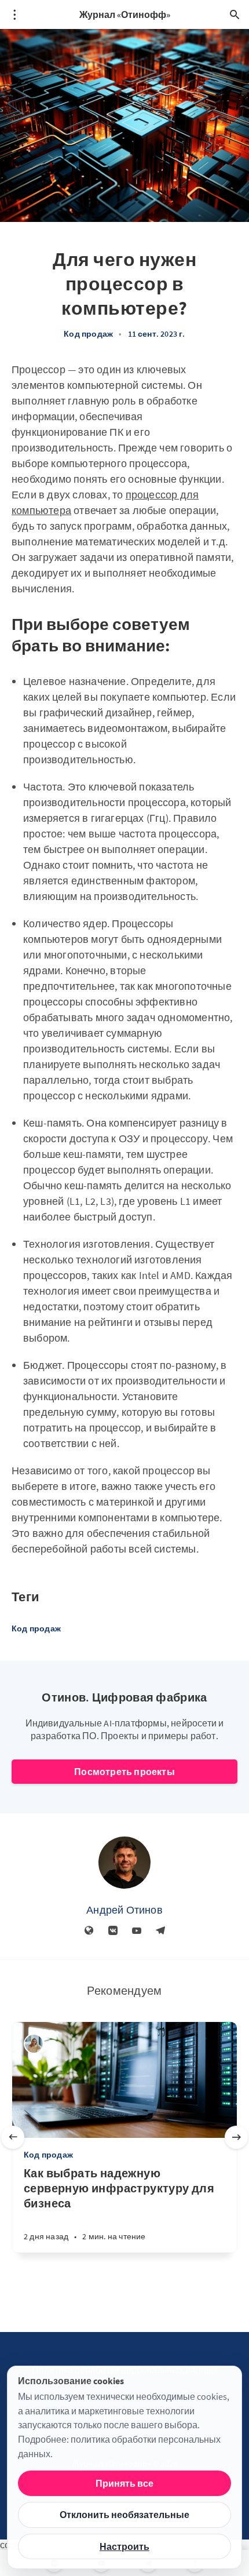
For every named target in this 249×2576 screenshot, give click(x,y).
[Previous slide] (13, 2137)
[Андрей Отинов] (124, 1863)
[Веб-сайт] (89, 1931)
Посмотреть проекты (124, 1772)
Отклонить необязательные (124, 2515)
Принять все (124, 2483)
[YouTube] (137, 1931)
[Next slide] (236, 2137)
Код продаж (88, 334)
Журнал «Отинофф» (125, 14)
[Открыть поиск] (235, 14)
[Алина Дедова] (34, 2044)
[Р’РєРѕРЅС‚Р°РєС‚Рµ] (113, 1931)
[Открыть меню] (14, 14)
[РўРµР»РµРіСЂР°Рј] (160, 1931)
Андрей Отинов (124, 1910)
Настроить (124, 2546)
